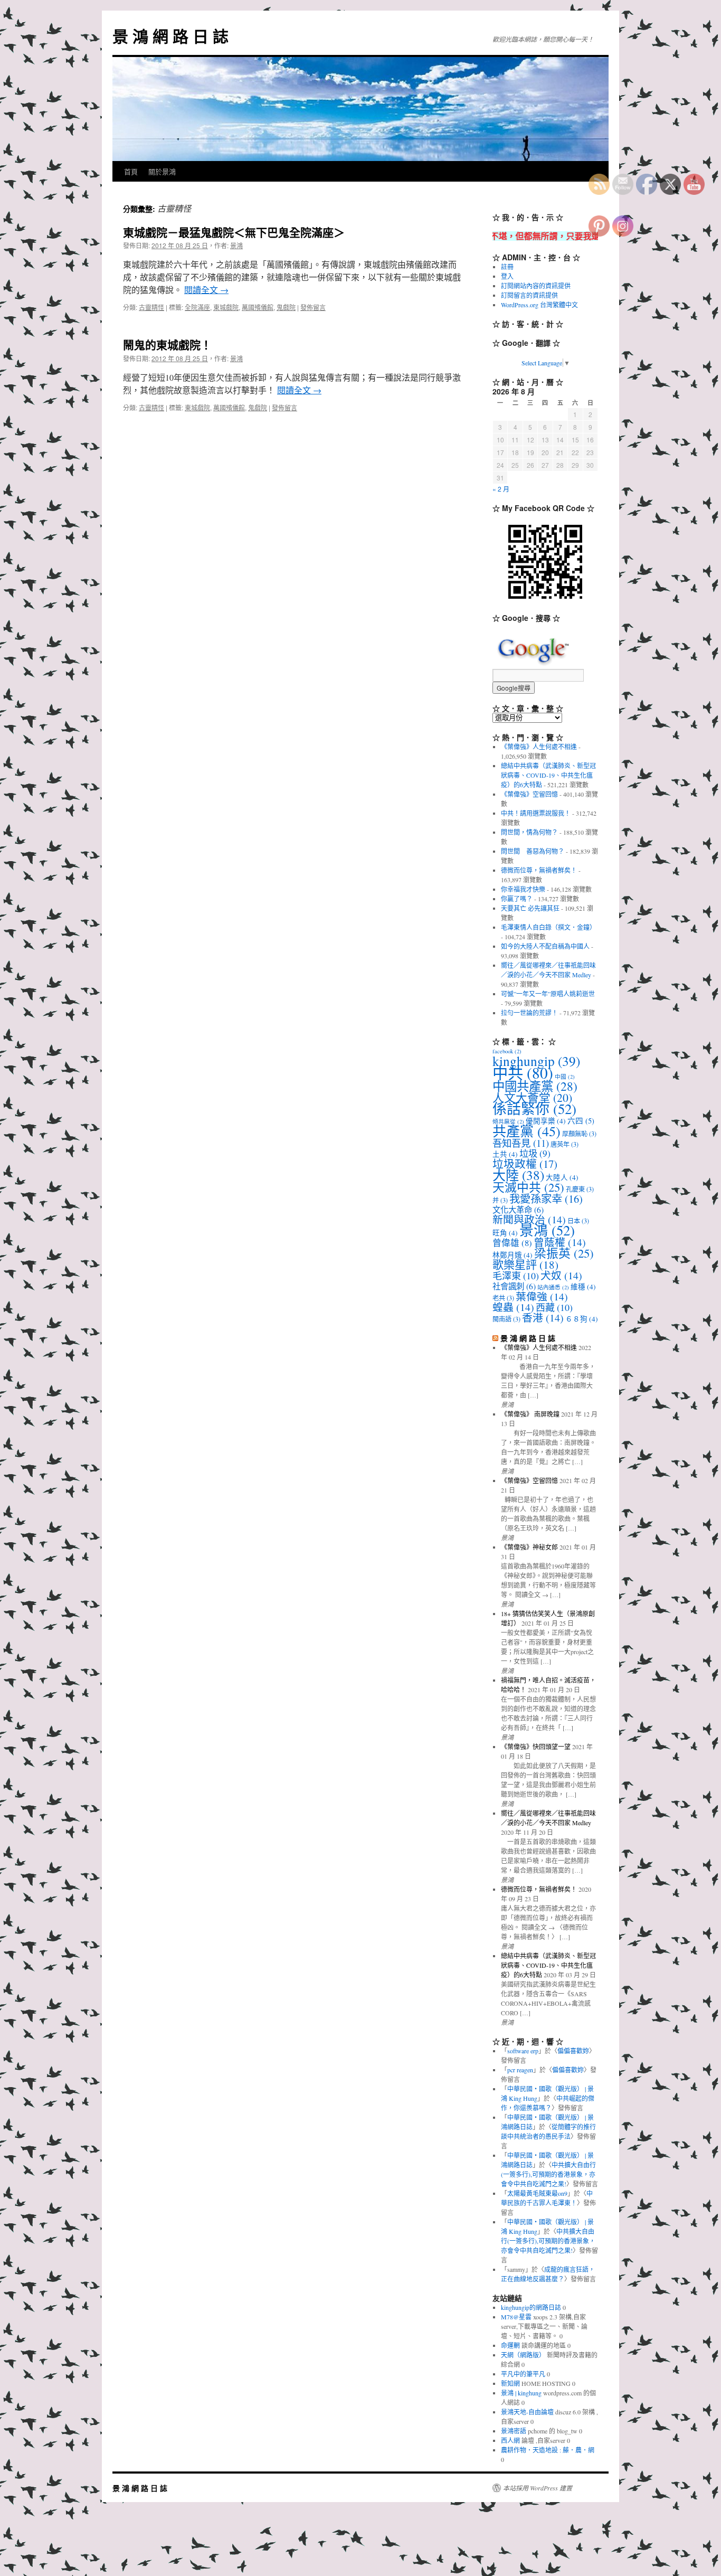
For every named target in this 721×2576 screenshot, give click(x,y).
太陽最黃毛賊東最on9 (537, 2193)
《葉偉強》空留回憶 (529, 794)
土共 (505, 1154)
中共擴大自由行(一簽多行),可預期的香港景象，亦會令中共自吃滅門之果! (548, 2174)
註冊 (507, 267)
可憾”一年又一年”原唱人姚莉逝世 (548, 994)
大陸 (518, 1175)
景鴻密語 (514, 2431)
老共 (503, 1298)
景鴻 (236, 245)
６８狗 (582, 1319)
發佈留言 (313, 307)
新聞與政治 (529, 1219)
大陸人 (562, 1177)
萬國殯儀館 (258, 307)
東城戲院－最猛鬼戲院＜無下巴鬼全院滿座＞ (234, 232)
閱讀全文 (206, 290)
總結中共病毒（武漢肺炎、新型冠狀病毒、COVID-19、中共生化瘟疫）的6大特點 (548, 775)
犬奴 (561, 1275)
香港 (543, 1318)
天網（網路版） (523, 2355)
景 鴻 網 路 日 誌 (170, 36)
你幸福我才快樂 (523, 889)
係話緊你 (534, 1109)
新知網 (510, 2383)
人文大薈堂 (532, 1097)
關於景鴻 (162, 171)
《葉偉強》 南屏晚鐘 (530, 1414)
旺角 (505, 1233)
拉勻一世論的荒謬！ (529, 1013)
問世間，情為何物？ (529, 832)
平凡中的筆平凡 (523, 2374)
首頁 (131, 171)
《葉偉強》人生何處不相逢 (539, 747)
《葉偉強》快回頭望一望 (536, 1747)
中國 (565, 1077)
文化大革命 (518, 1210)
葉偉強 (542, 1296)
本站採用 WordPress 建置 (538, 2488)
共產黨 (526, 1131)
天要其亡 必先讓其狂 (530, 908)
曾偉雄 (512, 1243)
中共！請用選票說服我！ (536, 813)
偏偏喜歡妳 (573, 2051)
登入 (507, 276)
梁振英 (564, 1253)
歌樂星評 (525, 1265)
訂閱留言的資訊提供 (529, 295)
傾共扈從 (508, 1121)
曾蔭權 (560, 1242)
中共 (523, 1073)
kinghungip (536, 1061)
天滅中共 (528, 1187)
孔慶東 (580, 1189)
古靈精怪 (151, 307)
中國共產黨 (535, 1086)
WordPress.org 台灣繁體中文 (539, 305)
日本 (578, 1221)
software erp (523, 2051)
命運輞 (510, 2345)
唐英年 (565, 1144)
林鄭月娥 (513, 1255)
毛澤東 (516, 1276)
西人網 (510, 2440)
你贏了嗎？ (517, 899)
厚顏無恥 (579, 1134)
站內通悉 (553, 1287)
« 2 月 (501, 489)
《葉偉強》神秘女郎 (529, 1547)
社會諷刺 (514, 1286)
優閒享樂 (546, 1121)
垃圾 (535, 1153)
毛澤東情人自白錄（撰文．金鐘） (548, 927)
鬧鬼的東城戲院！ (167, 344)
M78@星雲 (516, 2317)
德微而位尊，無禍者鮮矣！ (539, 870)
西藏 (554, 1307)
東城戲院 (226, 307)
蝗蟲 (513, 1307)
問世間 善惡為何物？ (533, 851)
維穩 (583, 1287)
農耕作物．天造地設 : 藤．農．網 (548, 2450)
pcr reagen (520, 2070)
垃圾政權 (525, 1164)
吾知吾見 (521, 1143)
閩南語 (506, 1319)
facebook (507, 1051)
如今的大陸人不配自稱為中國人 (545, 946)
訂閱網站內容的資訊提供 (536, 286)
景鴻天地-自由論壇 (527, 2412)
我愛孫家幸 (546, 1199)
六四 (581, 1121)
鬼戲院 (286, 307)
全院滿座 (197, 307)
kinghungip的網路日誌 (531, 2307)
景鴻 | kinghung (521, 2393)
